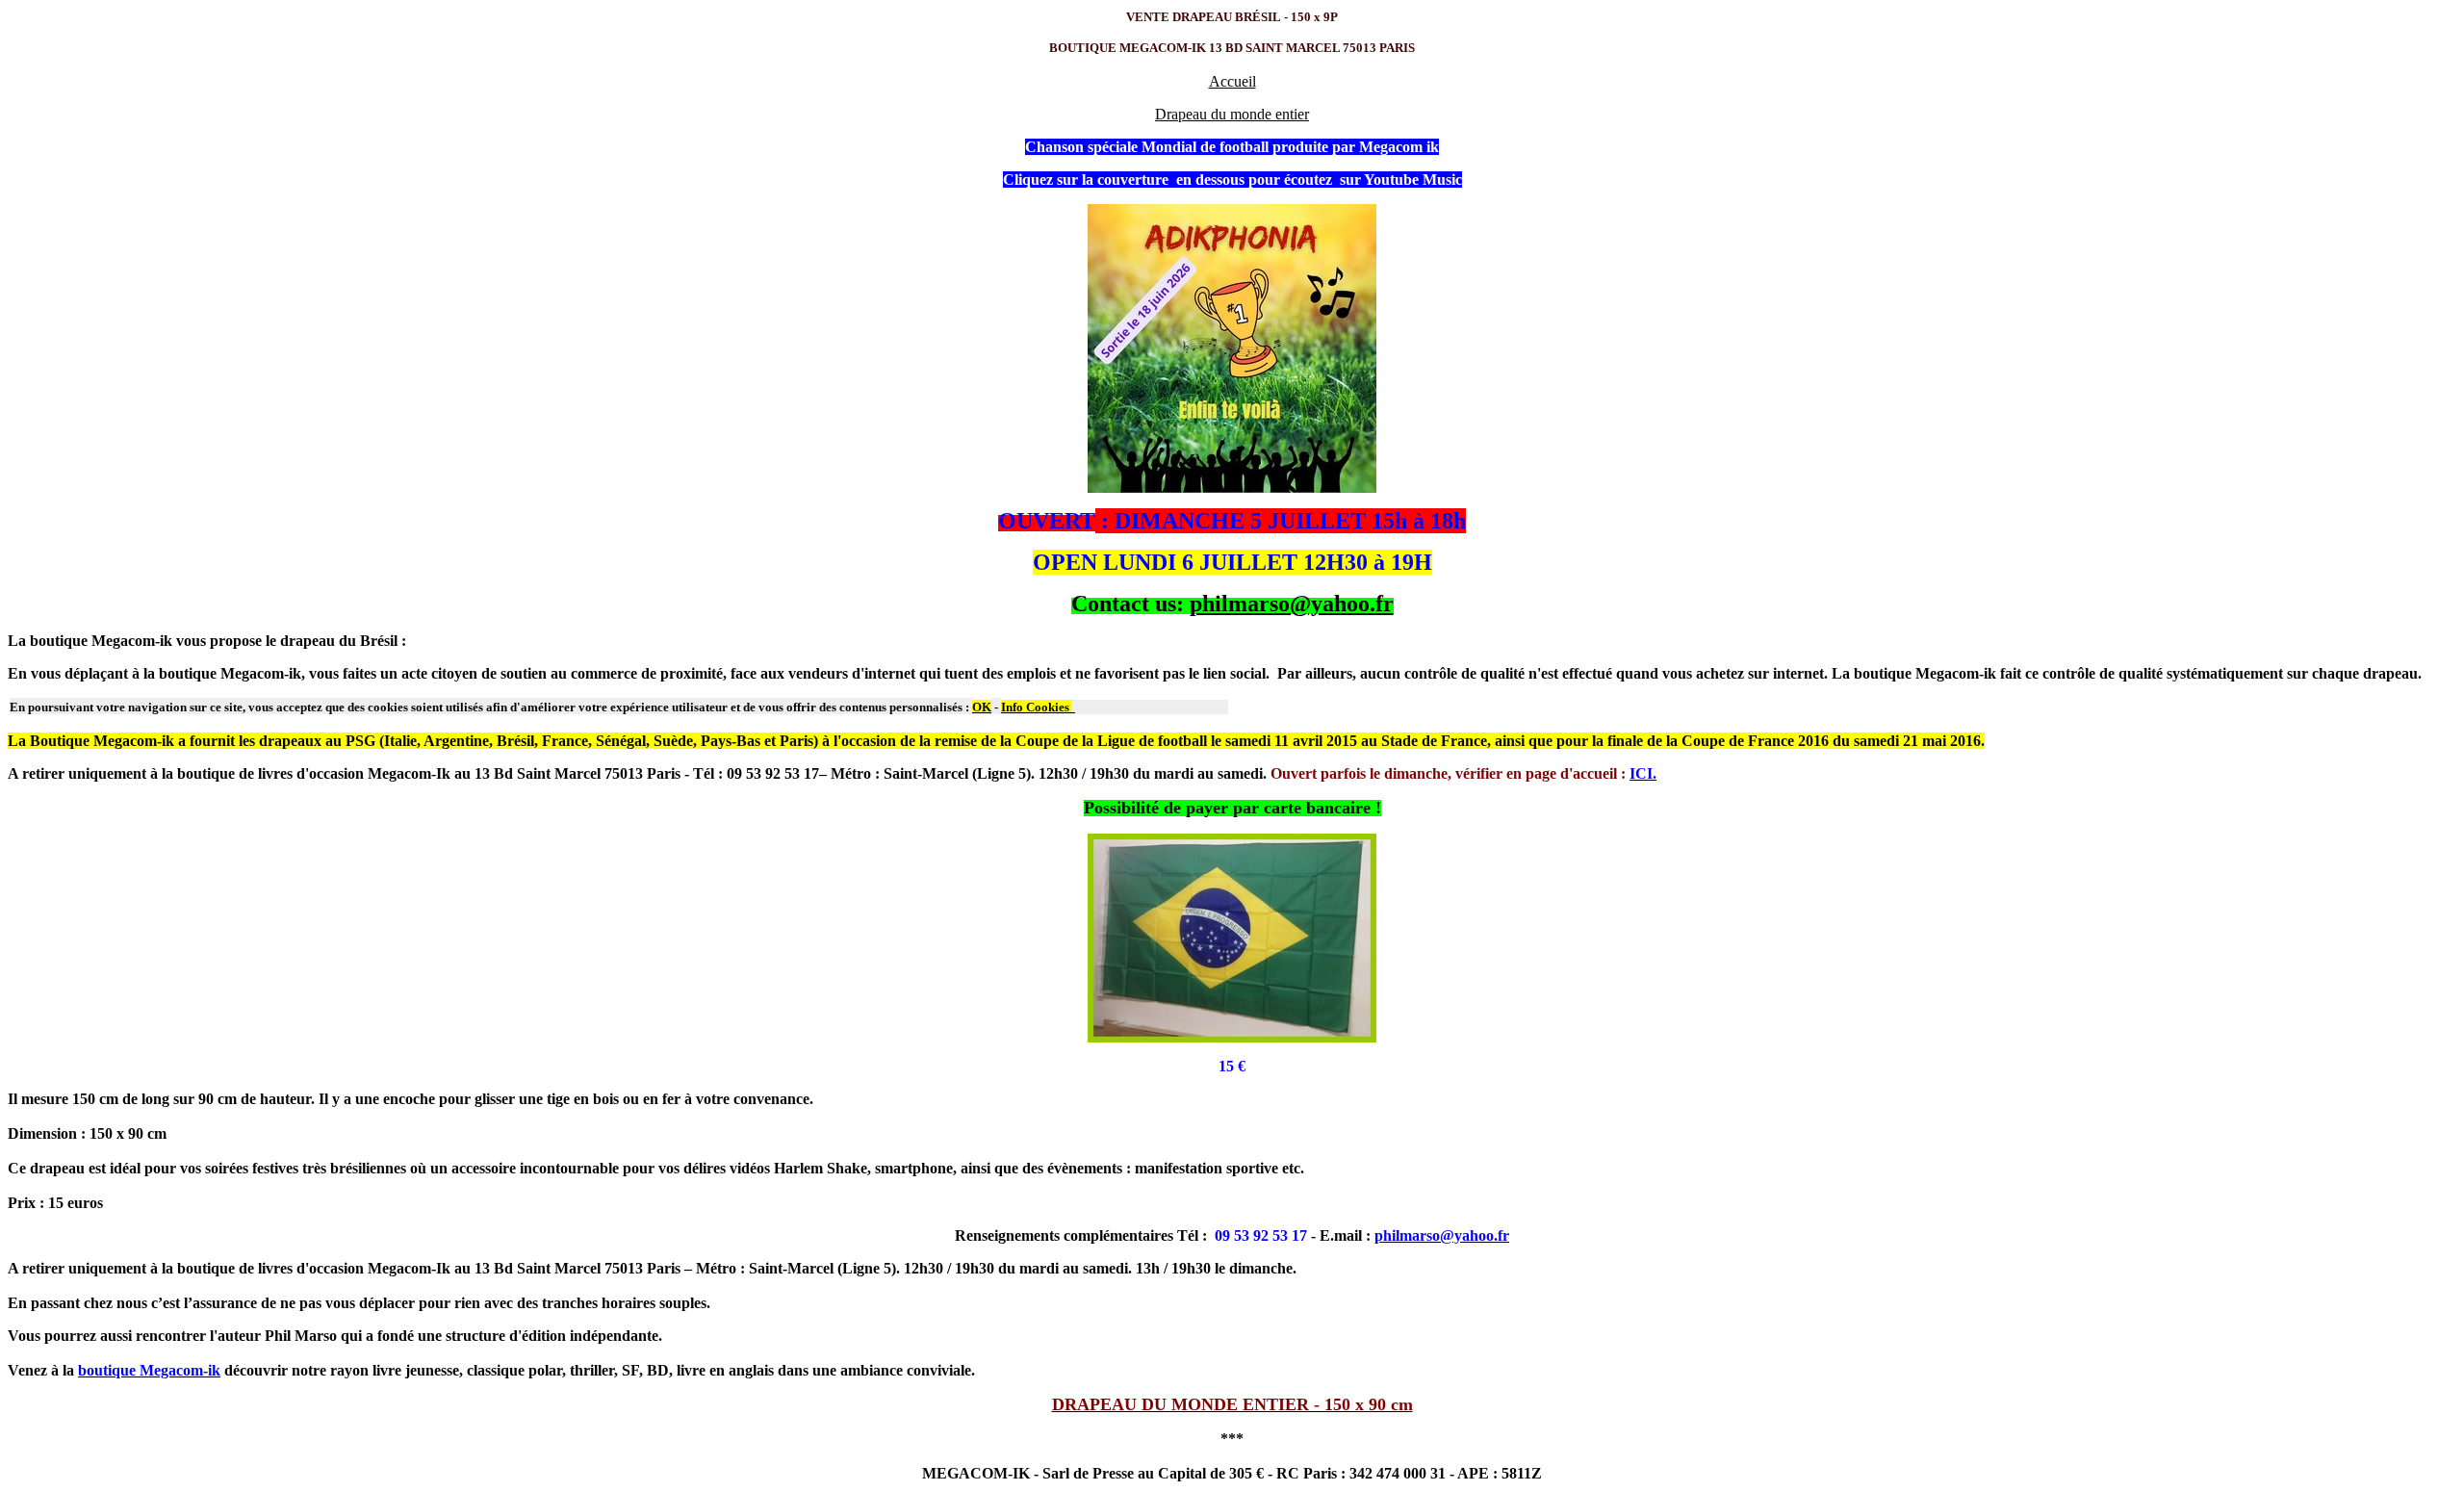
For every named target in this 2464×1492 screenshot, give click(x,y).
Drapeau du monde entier (1232, 114)
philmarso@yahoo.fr (1292, 604)
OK (982, 707)
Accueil (1232, 81)
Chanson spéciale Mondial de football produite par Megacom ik (1232, 147)
